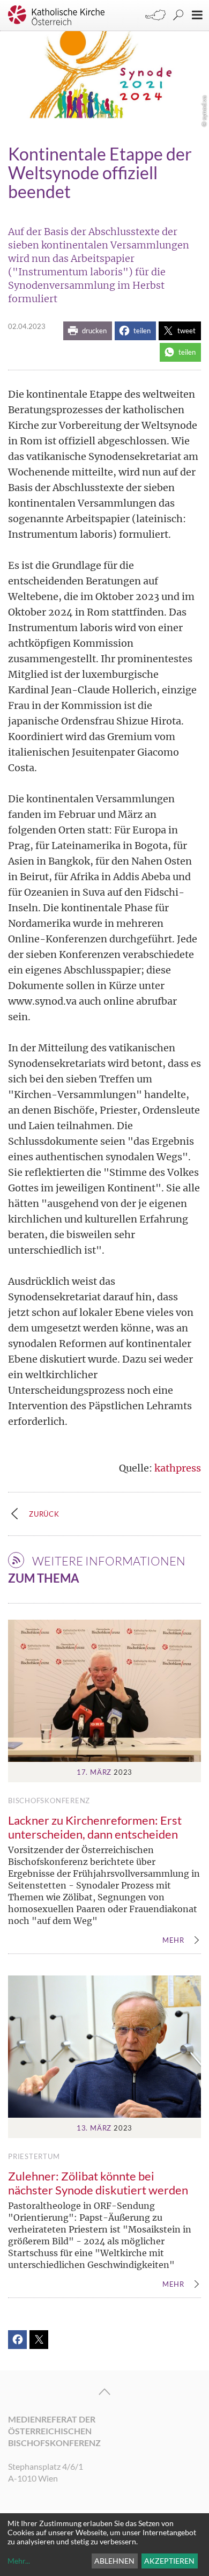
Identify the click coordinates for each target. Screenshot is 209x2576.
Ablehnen (114, 2561)
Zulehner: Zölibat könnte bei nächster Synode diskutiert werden (98, 2183)
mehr (173, 1941)
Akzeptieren (169, 2561)
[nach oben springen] (104, 2392)
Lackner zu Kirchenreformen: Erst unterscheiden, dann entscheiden (95, 1827)
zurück (44, 1514)
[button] (88, 331)
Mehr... (19, 2561)
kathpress (178, 1468)
